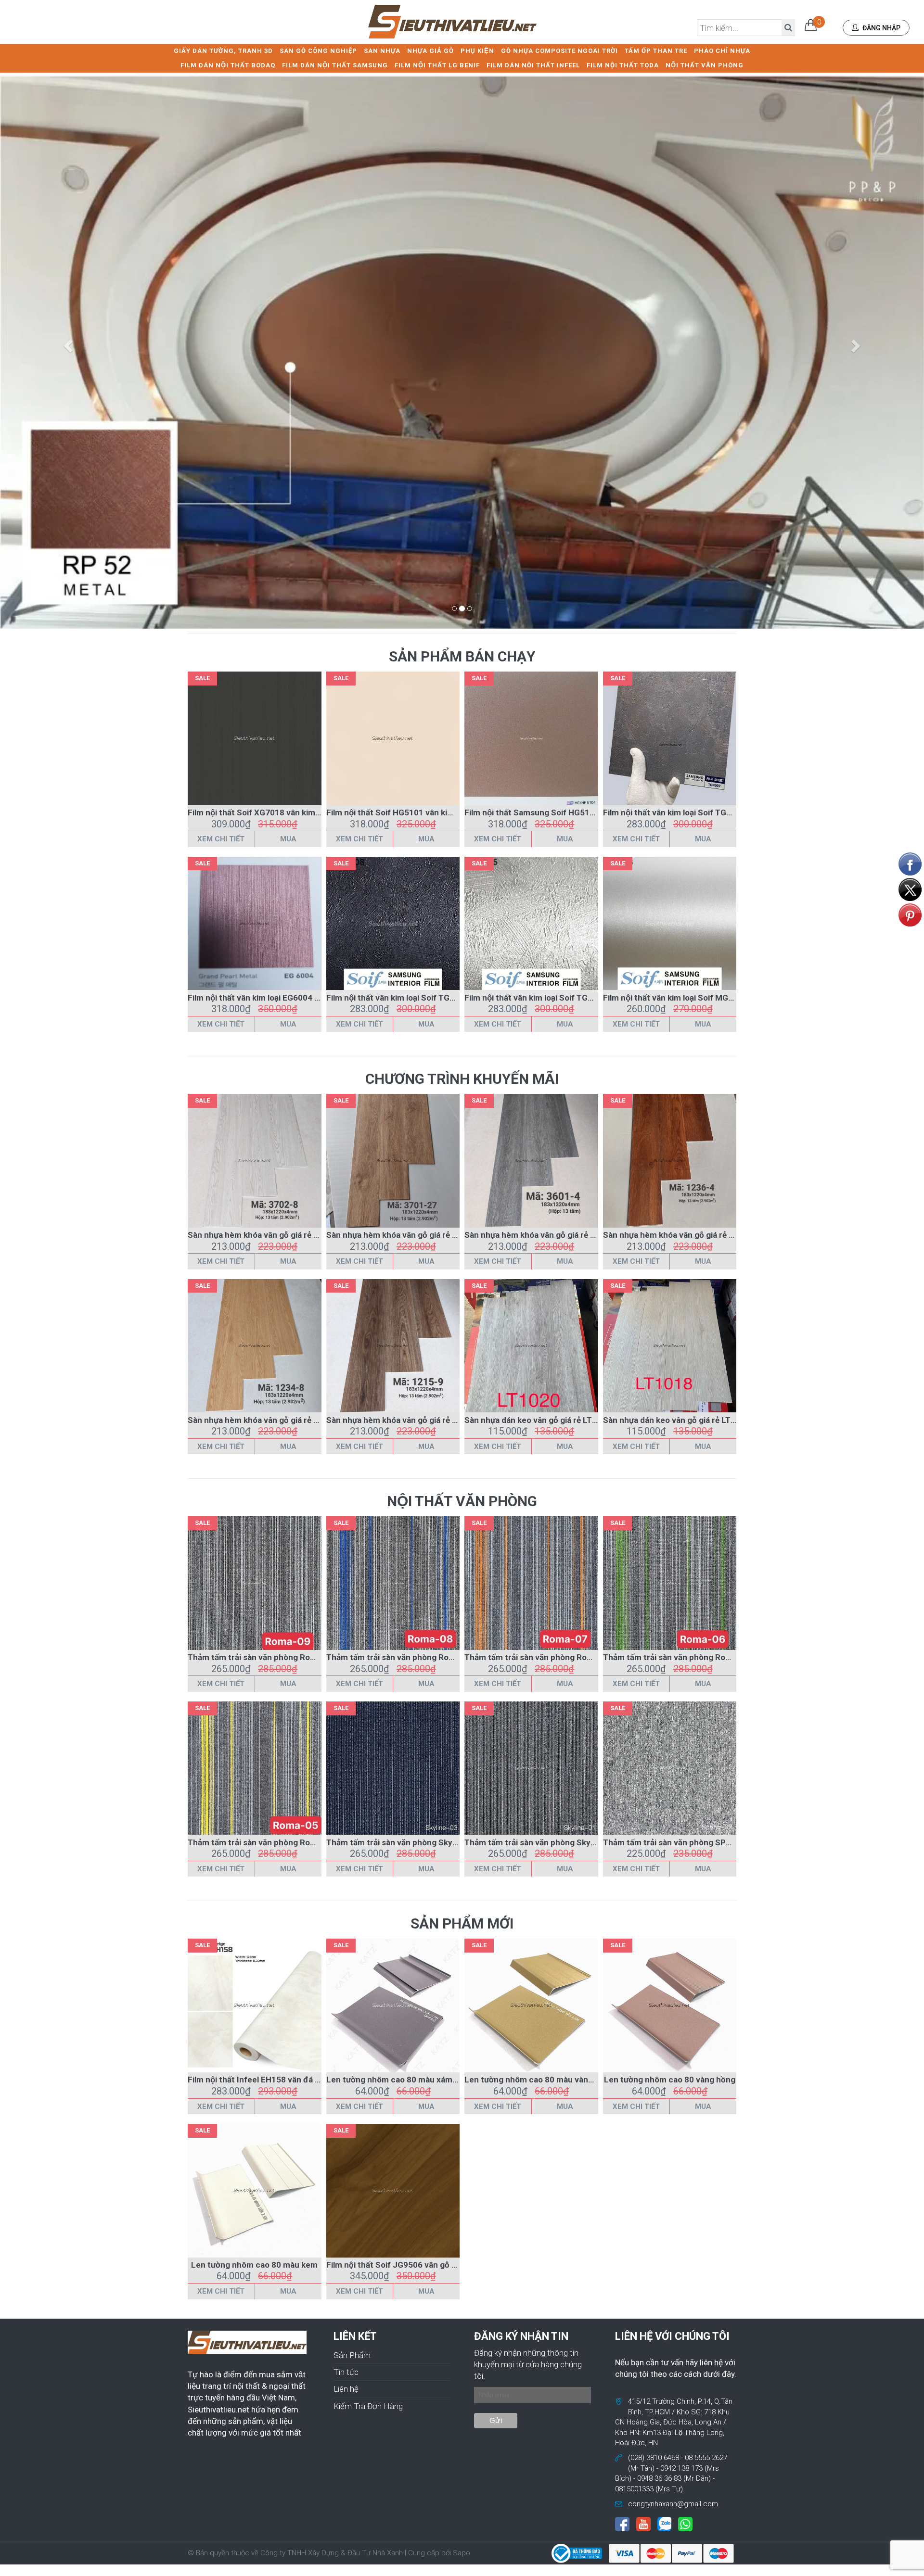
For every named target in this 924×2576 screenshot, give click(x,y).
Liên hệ (346, 2389)
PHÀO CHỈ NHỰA (722, 51)
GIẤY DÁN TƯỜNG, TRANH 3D (223, 51)
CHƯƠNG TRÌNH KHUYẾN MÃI (462, 1079)
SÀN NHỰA (382, 51)
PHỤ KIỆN (477, 51)
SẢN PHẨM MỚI (462, 1923)
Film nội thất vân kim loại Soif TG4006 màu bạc (553, 998)
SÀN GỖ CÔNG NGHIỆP (318, 51)
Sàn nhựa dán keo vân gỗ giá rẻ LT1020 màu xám (556, 1420)
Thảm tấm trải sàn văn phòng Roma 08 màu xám (417, 1657)
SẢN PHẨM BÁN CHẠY (462, 656)
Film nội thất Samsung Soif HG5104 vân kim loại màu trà (570, 812)
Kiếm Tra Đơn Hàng (368, 2406)
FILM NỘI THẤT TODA (623, 65)
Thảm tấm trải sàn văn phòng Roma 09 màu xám (278, 1657)
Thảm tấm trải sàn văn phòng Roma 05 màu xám (278, 1842)
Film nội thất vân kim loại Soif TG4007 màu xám (692, 812)
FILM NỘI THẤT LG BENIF (437, 65)
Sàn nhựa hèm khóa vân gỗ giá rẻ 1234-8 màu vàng (283, 1420)
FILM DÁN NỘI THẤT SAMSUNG (335, 65)
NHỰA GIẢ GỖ (430, 51)
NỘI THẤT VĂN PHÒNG (705, 65)
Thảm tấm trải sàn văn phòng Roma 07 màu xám (555, 1657)
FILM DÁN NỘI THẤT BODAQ (228, 65)
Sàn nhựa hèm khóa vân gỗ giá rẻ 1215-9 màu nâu (420, 1420)
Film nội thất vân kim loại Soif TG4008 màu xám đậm (425, 998)
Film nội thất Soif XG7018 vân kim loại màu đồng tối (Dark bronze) (312, 812)
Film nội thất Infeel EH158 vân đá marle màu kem (280, 2080)
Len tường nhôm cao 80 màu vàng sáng (539, 2080)
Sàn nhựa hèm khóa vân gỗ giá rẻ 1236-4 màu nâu (697, 1235)
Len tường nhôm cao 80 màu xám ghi (396, 2080)
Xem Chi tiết (221, 839)
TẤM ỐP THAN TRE (656, 51)
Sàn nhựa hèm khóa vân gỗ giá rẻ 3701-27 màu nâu (422, 1235)
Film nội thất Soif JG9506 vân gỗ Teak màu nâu (415, 2265)
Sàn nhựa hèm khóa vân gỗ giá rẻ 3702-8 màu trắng (285, 1235)
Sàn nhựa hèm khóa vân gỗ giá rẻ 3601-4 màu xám (559, 1235)
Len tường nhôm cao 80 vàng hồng (670, 2080)
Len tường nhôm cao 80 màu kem (254, 2265)
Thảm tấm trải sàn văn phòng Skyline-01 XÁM (551, 1842)
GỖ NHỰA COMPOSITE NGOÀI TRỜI (559, 51)
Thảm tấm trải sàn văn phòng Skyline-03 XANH (415, 1842)
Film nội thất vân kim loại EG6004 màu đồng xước (280, 998)
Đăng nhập (881, 28)
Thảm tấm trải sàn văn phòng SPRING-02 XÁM (690, 1842)
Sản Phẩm (352, 2355)
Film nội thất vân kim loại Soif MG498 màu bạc (690, 998)
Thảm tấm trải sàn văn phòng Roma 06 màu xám (694, 1657)
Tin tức (346, 2372)
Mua (288, 839)
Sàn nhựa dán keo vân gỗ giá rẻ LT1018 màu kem (695, 1420)
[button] (69, 345)
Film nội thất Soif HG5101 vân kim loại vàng (408, 812)
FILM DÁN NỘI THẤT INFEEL (533, 65)
